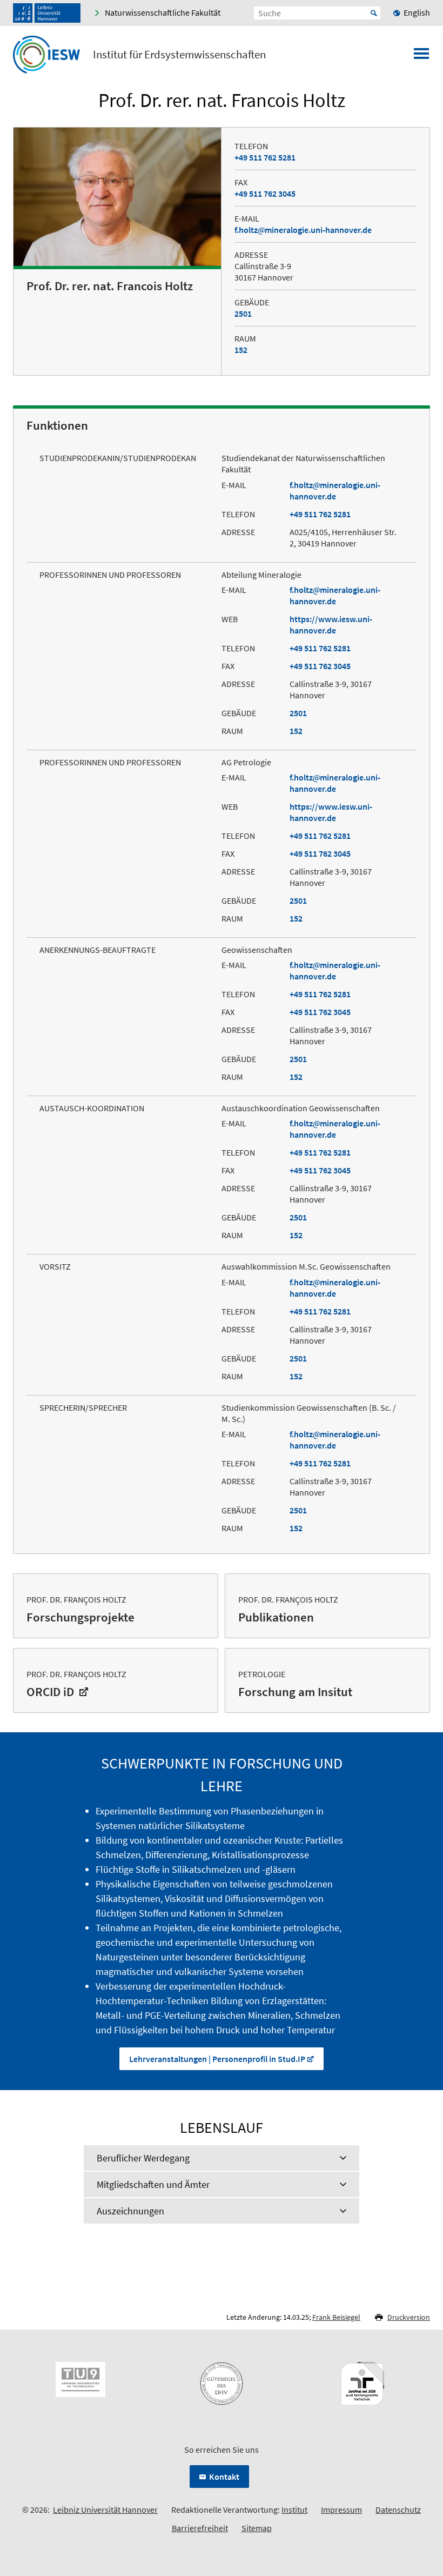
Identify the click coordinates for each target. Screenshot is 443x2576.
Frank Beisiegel (336, 2317)
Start (374, 13)
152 (241, 350)
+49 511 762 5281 (265, 157)
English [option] (417, 12)
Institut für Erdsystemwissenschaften (179, 55)
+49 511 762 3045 (265, 193)
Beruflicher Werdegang (143, 2158)
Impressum (341, 2510)
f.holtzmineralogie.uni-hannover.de (303, 230)
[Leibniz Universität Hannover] (47, 13)
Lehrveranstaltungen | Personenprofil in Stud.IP (217, 2059)
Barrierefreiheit (200, 2528)
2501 (243, 313)
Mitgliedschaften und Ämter (153, 2184)
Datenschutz (398, 2510)
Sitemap (257, 2528)
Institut (294, 2510)
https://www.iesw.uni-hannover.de (331, 625)
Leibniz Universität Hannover (105, 2510)
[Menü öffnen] (421, 57)
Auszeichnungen (130, 2211)
